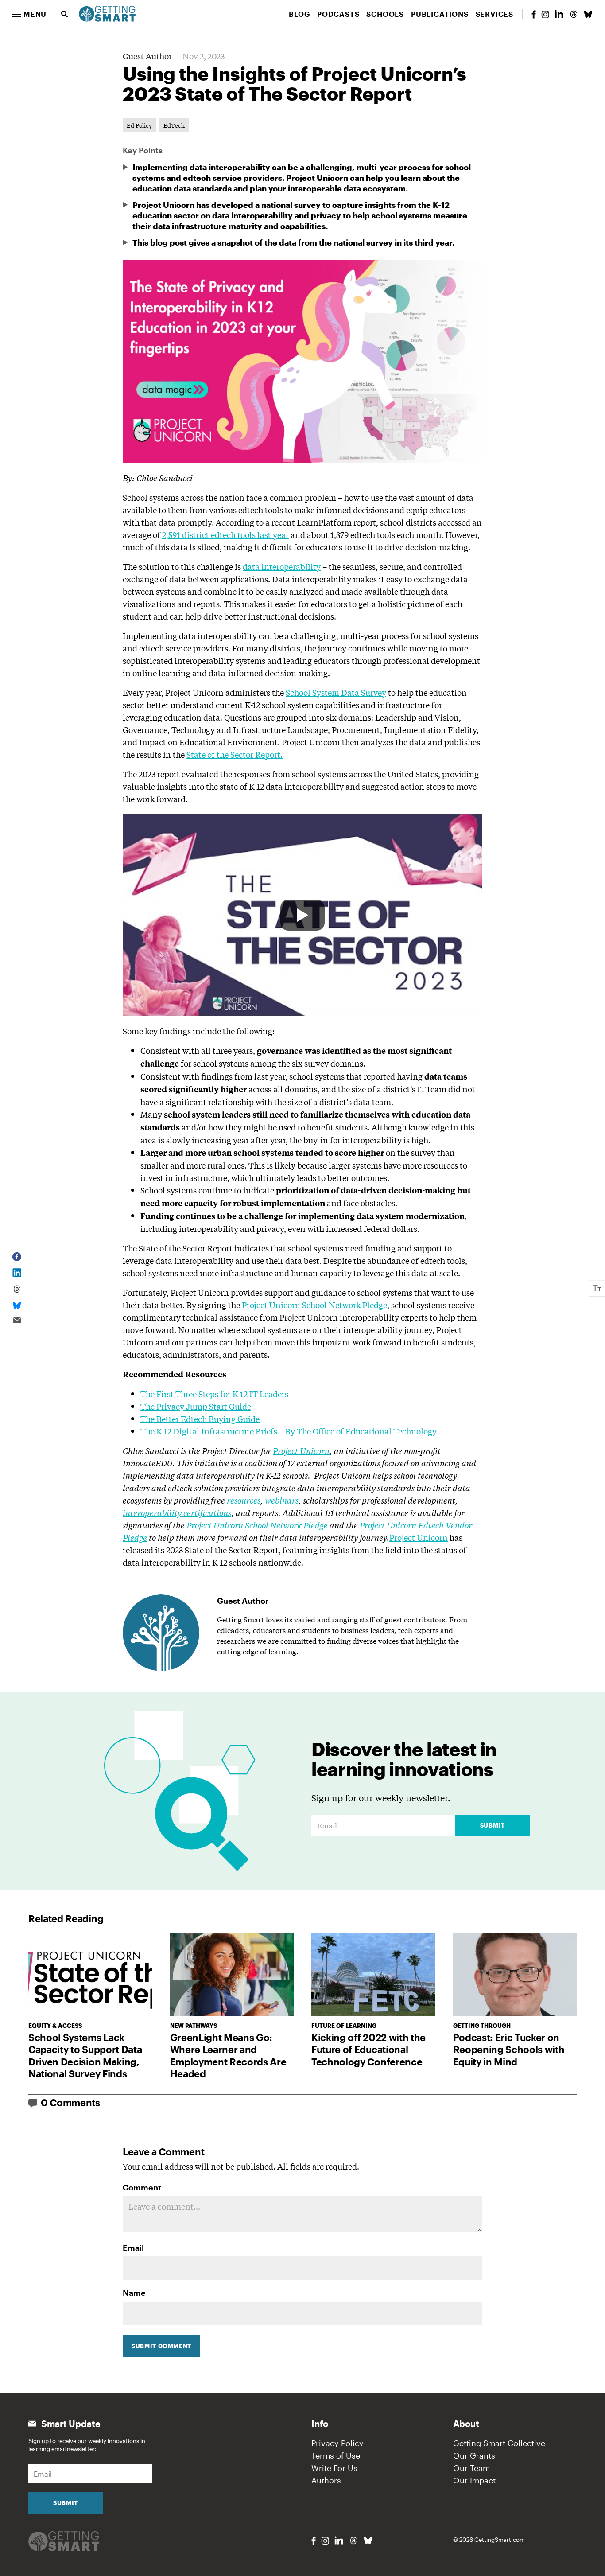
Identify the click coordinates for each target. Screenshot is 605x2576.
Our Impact (474, 2480)
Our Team (471, 2468)
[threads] (574, 14)
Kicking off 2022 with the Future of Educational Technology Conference (368, 2049)
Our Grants (474, 2455)
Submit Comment (161, 2346)
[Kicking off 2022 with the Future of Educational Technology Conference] (373, 1975)
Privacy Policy (337, 2443)
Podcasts (338, 14)
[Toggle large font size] (597, 1288)
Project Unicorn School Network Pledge (314, 1305)
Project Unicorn (419, 1537)
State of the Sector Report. (235, 754)
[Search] (65, 14)
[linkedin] (559, 14)
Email (133, 2248)
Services (494, 14)
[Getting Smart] (107, 13)
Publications (440, 14)
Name (134, 2293)
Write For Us (334, 2468)
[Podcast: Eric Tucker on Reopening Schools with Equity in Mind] (515, 1975)
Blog (299, 14)
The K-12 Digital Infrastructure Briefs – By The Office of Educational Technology (289, 1431)
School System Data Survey (336, 692)
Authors (326, 2480)
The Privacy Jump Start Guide (196, 1406)
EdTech (174, 125)
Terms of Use (336, 2455)
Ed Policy (139, 125)
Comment (142, 2187)
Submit (493, 1825)
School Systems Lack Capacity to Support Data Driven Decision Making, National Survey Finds (85, 2056)
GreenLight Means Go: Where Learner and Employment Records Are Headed (228, 2056)
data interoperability (282, 566)
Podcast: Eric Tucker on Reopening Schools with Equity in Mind (509, 2049)
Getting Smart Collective (499, 2443)
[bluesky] (588, 14)
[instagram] (545, 14)
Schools (385, 14)
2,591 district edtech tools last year (225, 534)
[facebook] (534, 14)
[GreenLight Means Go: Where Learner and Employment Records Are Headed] (232, 1975)
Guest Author (147, 56)
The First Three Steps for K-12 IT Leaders (214, 1394)
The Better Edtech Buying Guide (200, 1419)
